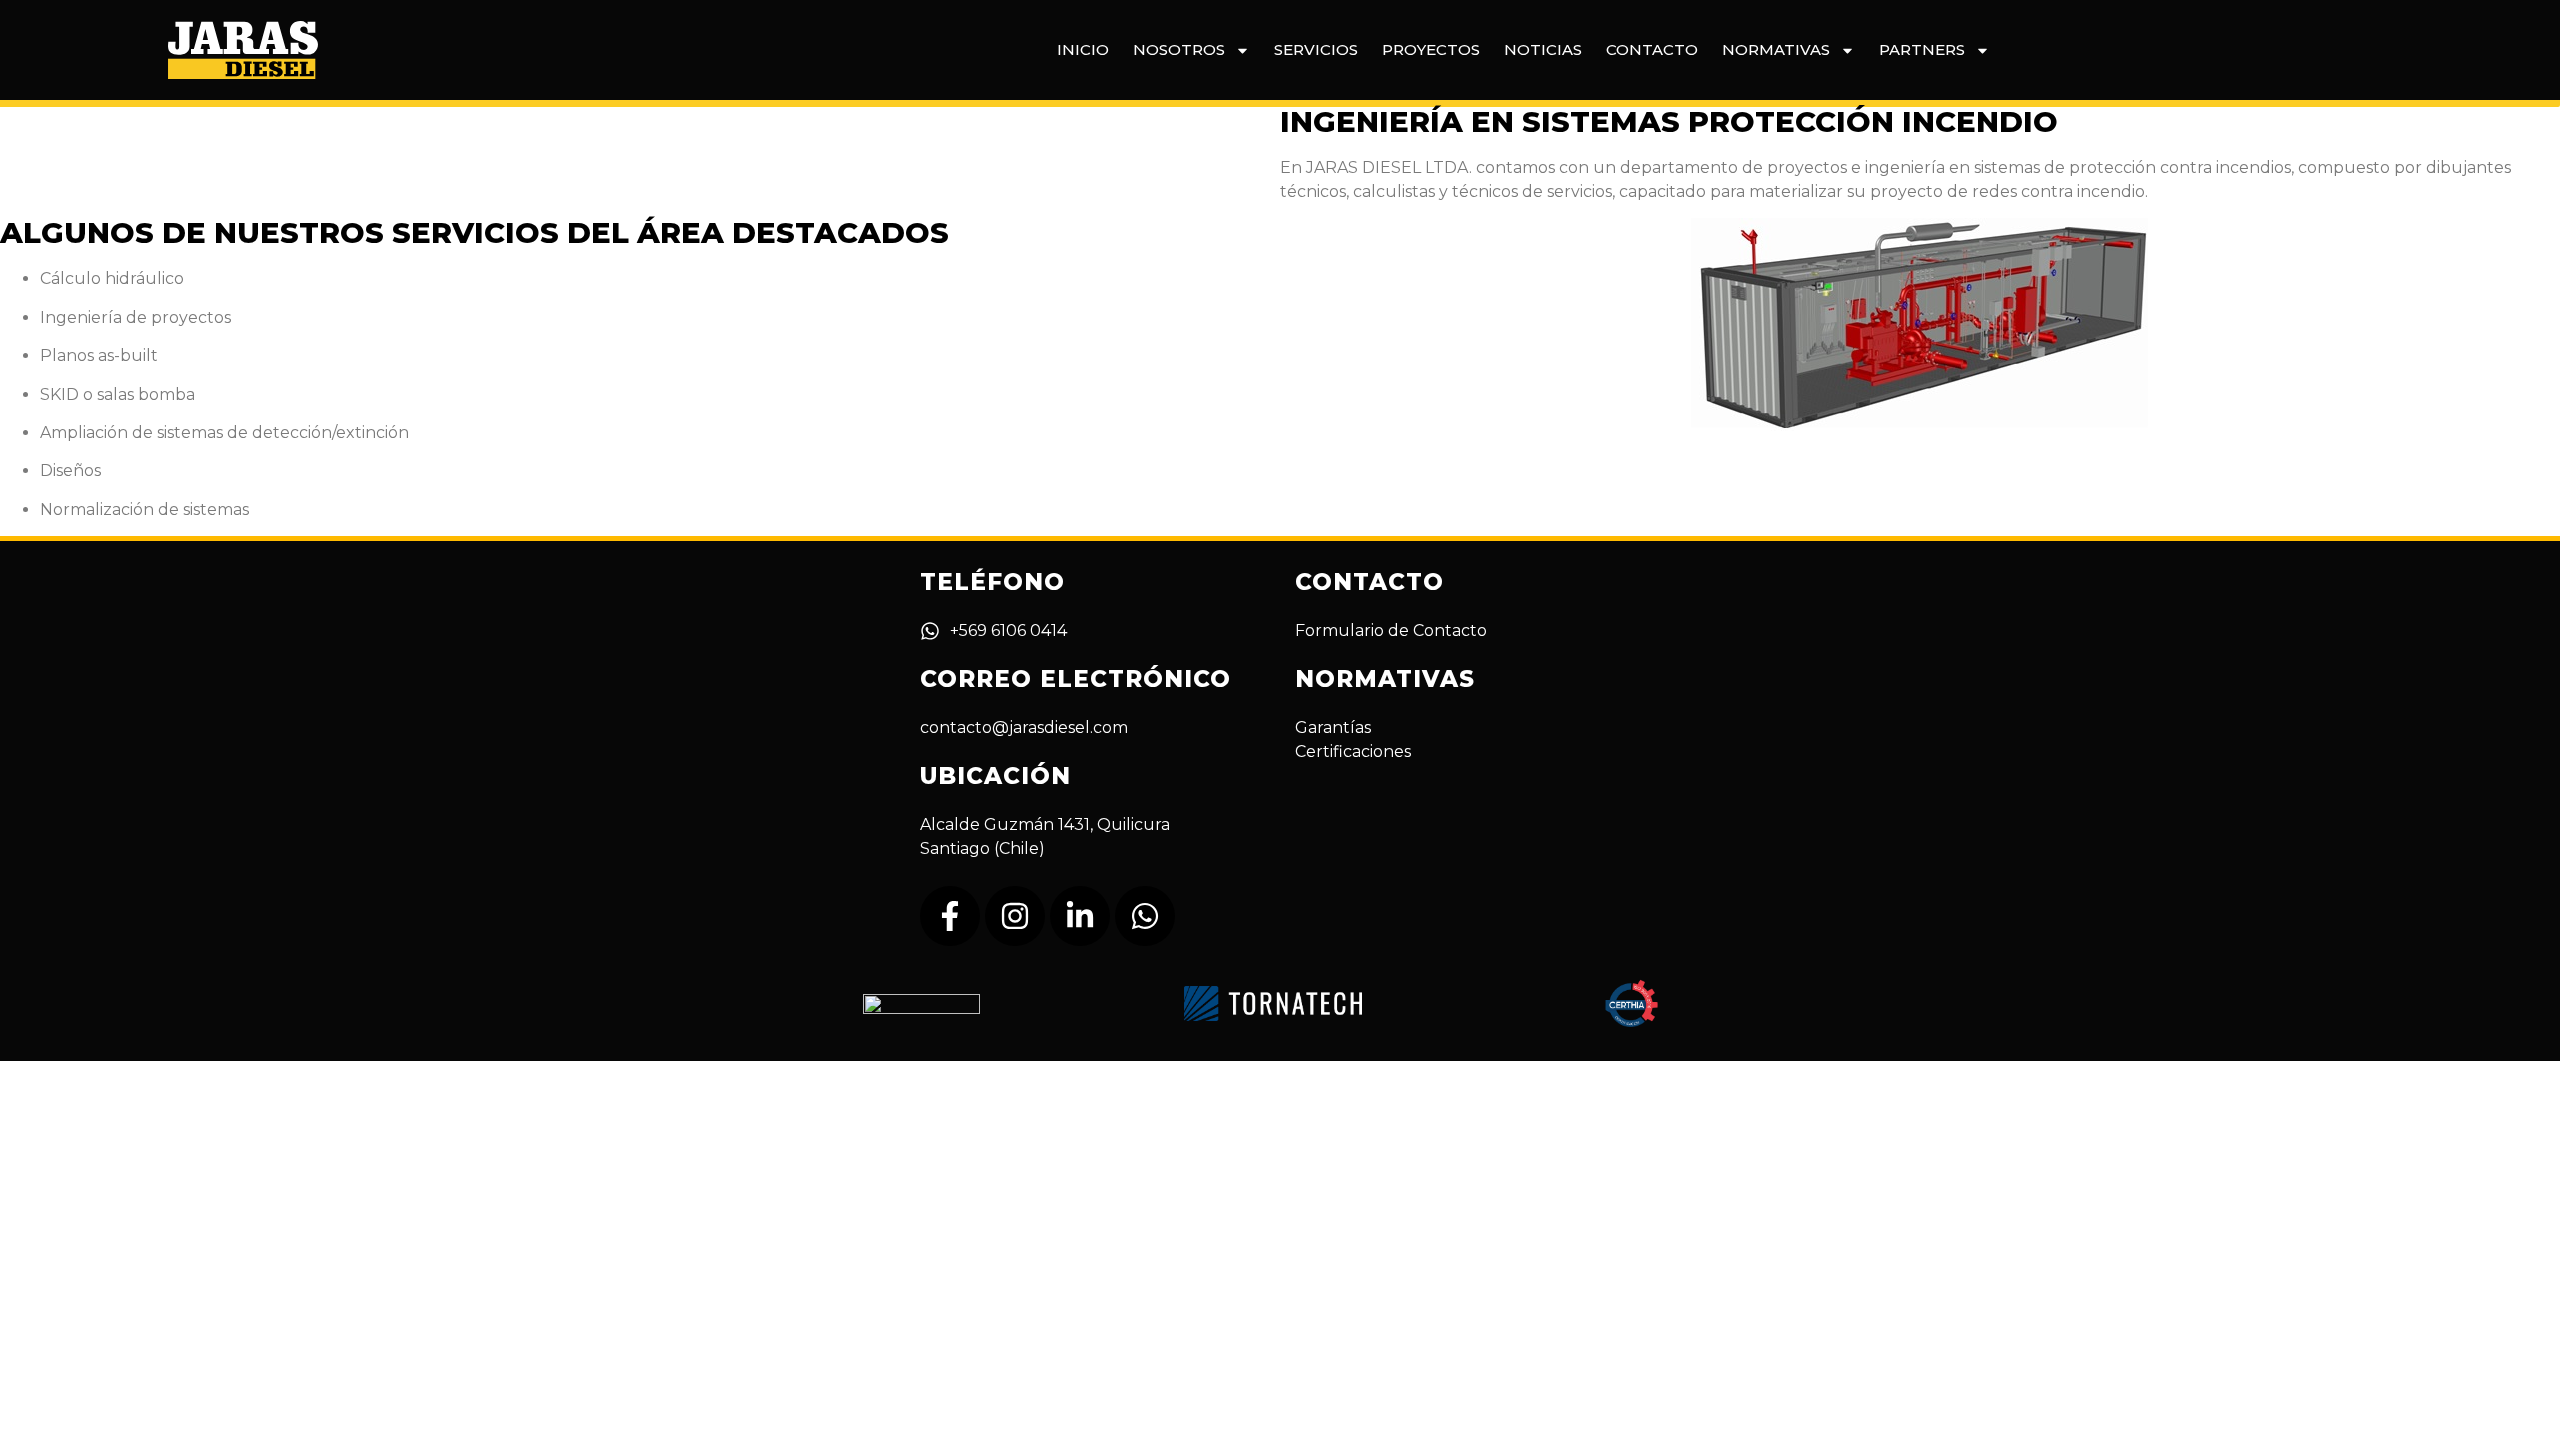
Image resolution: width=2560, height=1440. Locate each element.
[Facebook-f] (950, 916)
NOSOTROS (1179, 49)
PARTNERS (1922, 49)
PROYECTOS (1431, 49)
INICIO (1083, 49)
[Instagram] (1015, 916)
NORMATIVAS (1776, 49)
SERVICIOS (1316, 49)
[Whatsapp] (1145, 916)
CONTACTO (1652, 49)
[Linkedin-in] (1080, 916)
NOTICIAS (1543, 49)
